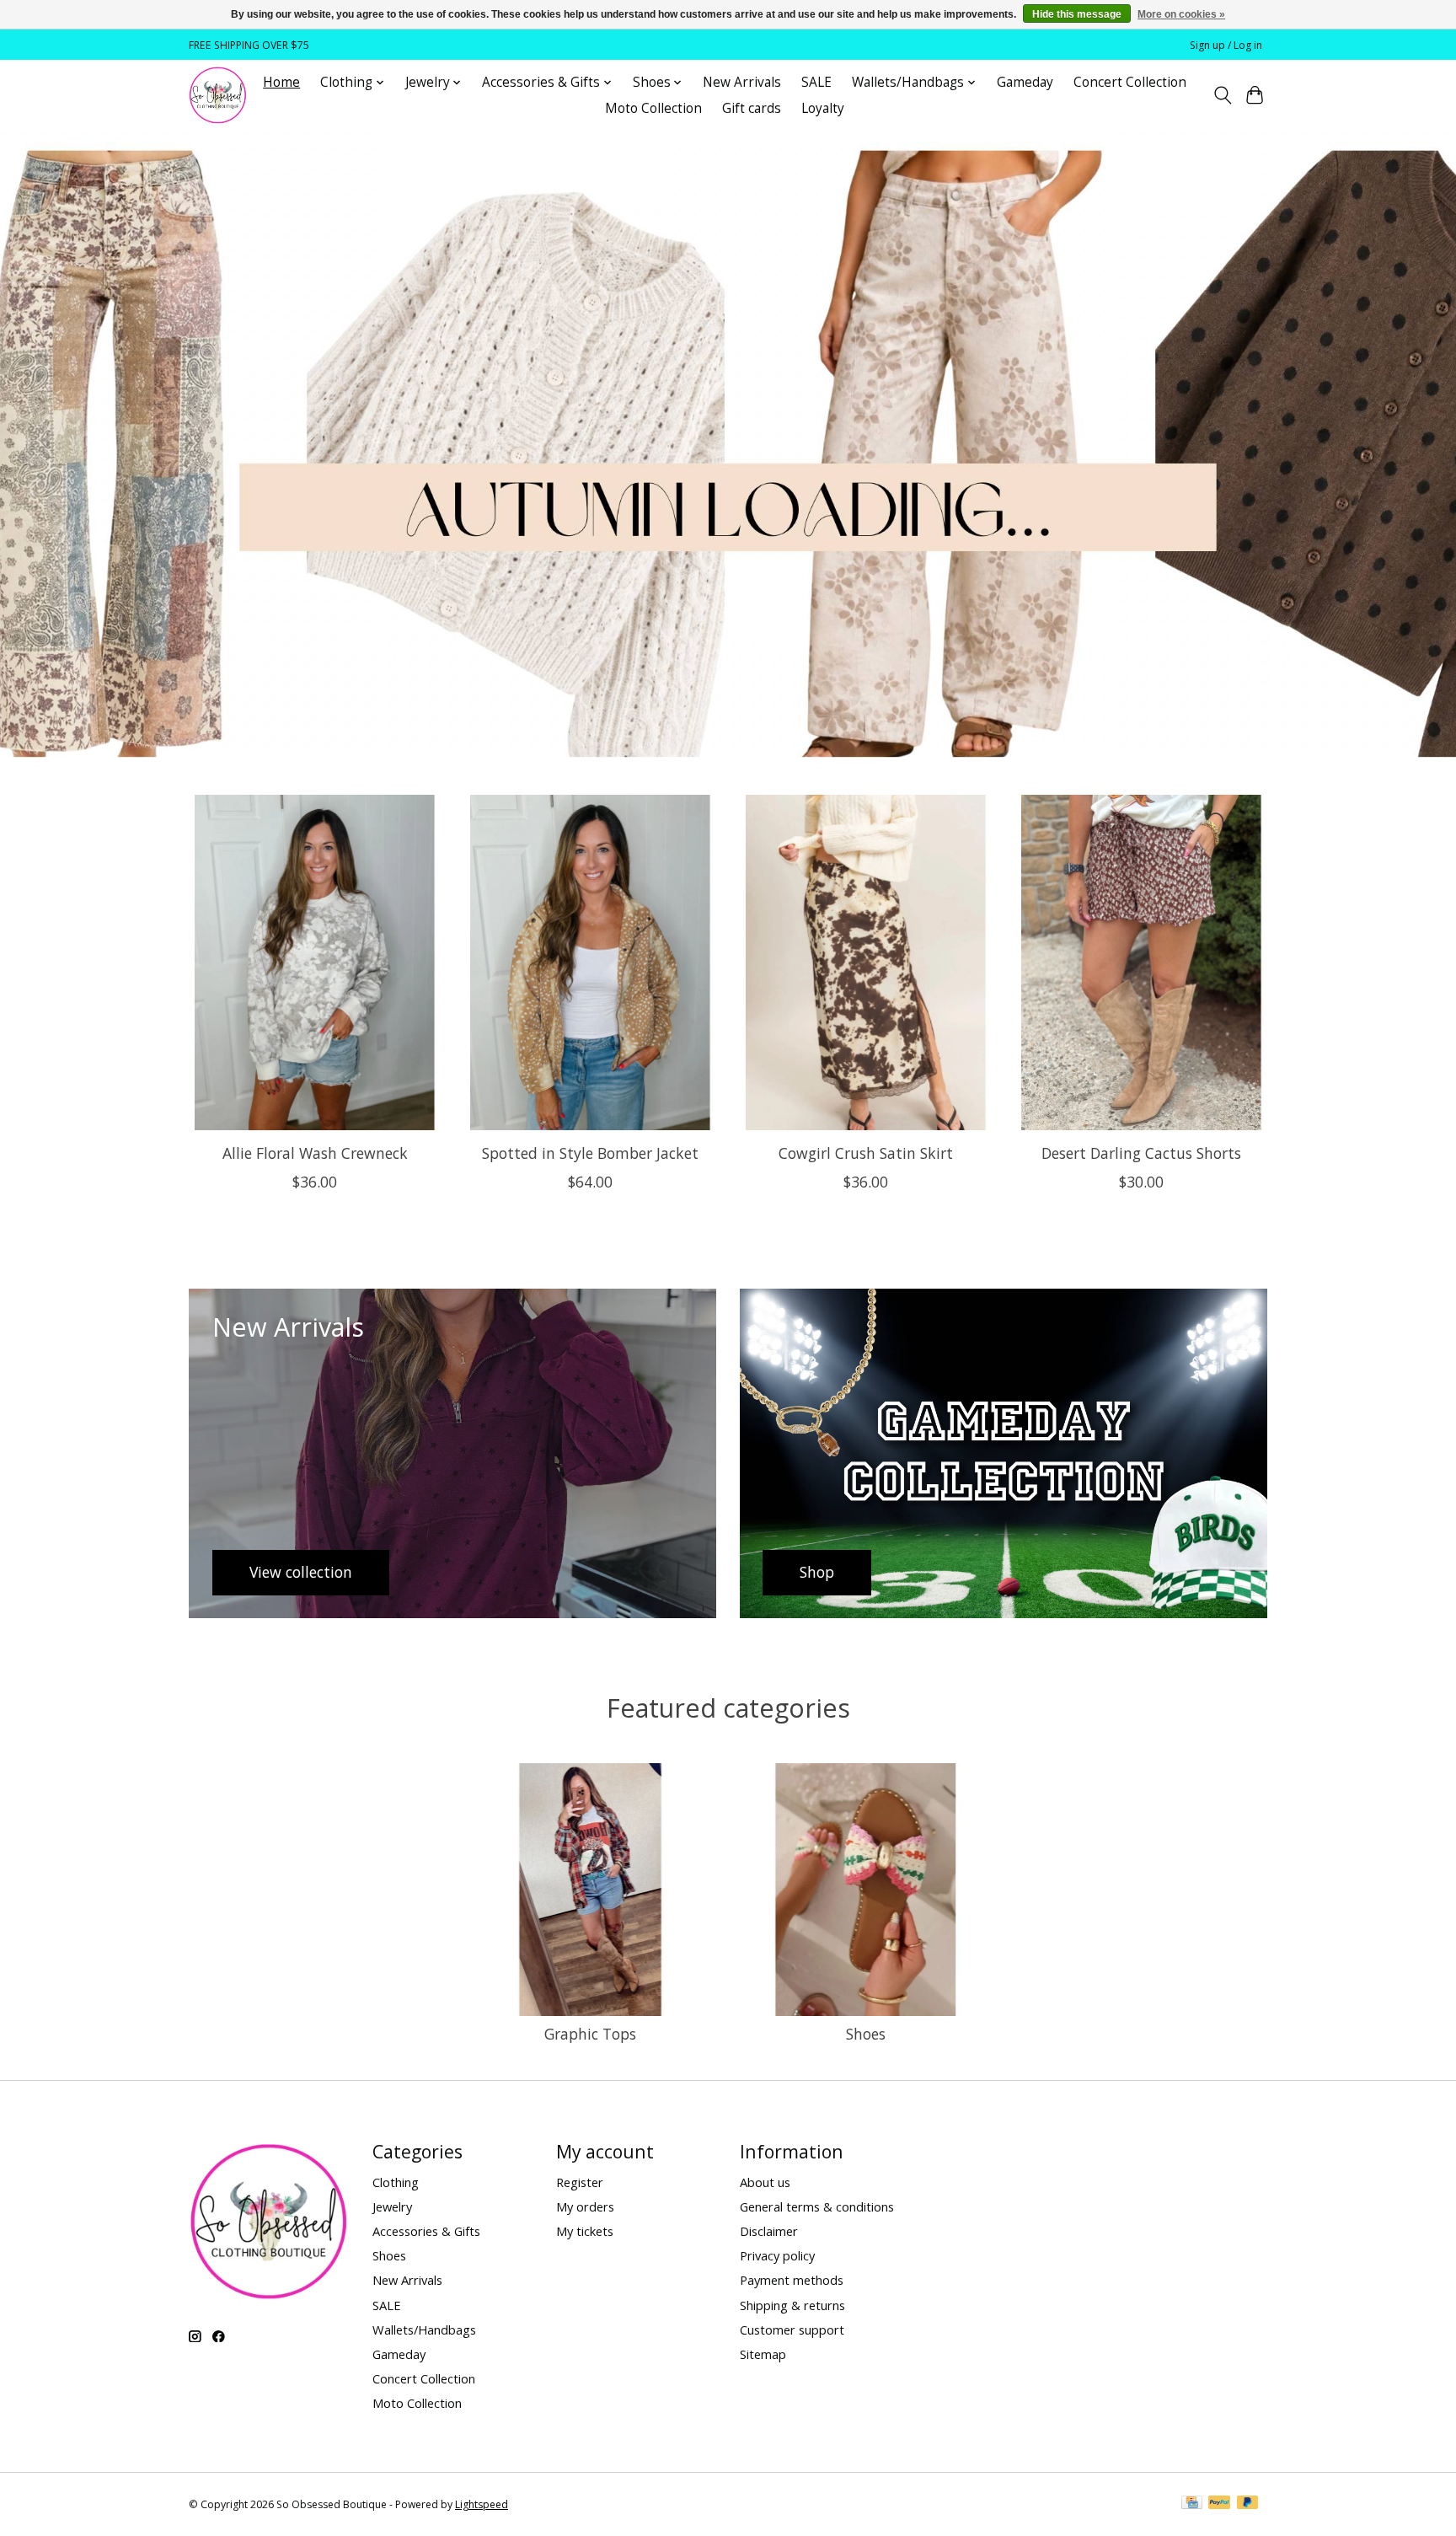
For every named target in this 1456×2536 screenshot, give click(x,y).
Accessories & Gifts (426, 2231)
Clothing (396, 2182)
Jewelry (392, 2206)
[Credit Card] (1192, 2504)
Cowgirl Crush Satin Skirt (866, 1152)
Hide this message (1077, 14)
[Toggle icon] (1222, 95)
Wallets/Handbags (424, 2330)
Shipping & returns (792, 2305)
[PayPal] (1219, 2504)
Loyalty (823, 108)
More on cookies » (1181, 14)
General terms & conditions (817, 2206)
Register (580, 2182)
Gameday (1025, 82)
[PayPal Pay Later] (1248, 2504)
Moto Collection (653, 108)
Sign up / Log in (1226, 45)
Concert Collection (1130, 82)
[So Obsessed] (218, 95)
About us (765, 2182)
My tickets (585, 2231)
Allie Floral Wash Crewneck (315, 1152)
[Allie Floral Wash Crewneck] (315, 962)
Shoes (866, 2034)
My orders (585, 2206)
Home (281, 82)
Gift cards (752, 108)
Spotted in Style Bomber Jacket (590, 1152)
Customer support (792, 2330)
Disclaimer (769, 2231)
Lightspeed (482, 2504)
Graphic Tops (590, 2034)
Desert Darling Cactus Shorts (1141, 1152)
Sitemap (763, 2354)
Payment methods (792, 2280)
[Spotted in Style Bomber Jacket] (590, 962)
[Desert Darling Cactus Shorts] (1141, 962)
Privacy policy (777, 2255)
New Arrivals (742, 82)
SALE (816, 82)
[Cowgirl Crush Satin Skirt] (866, 962)
